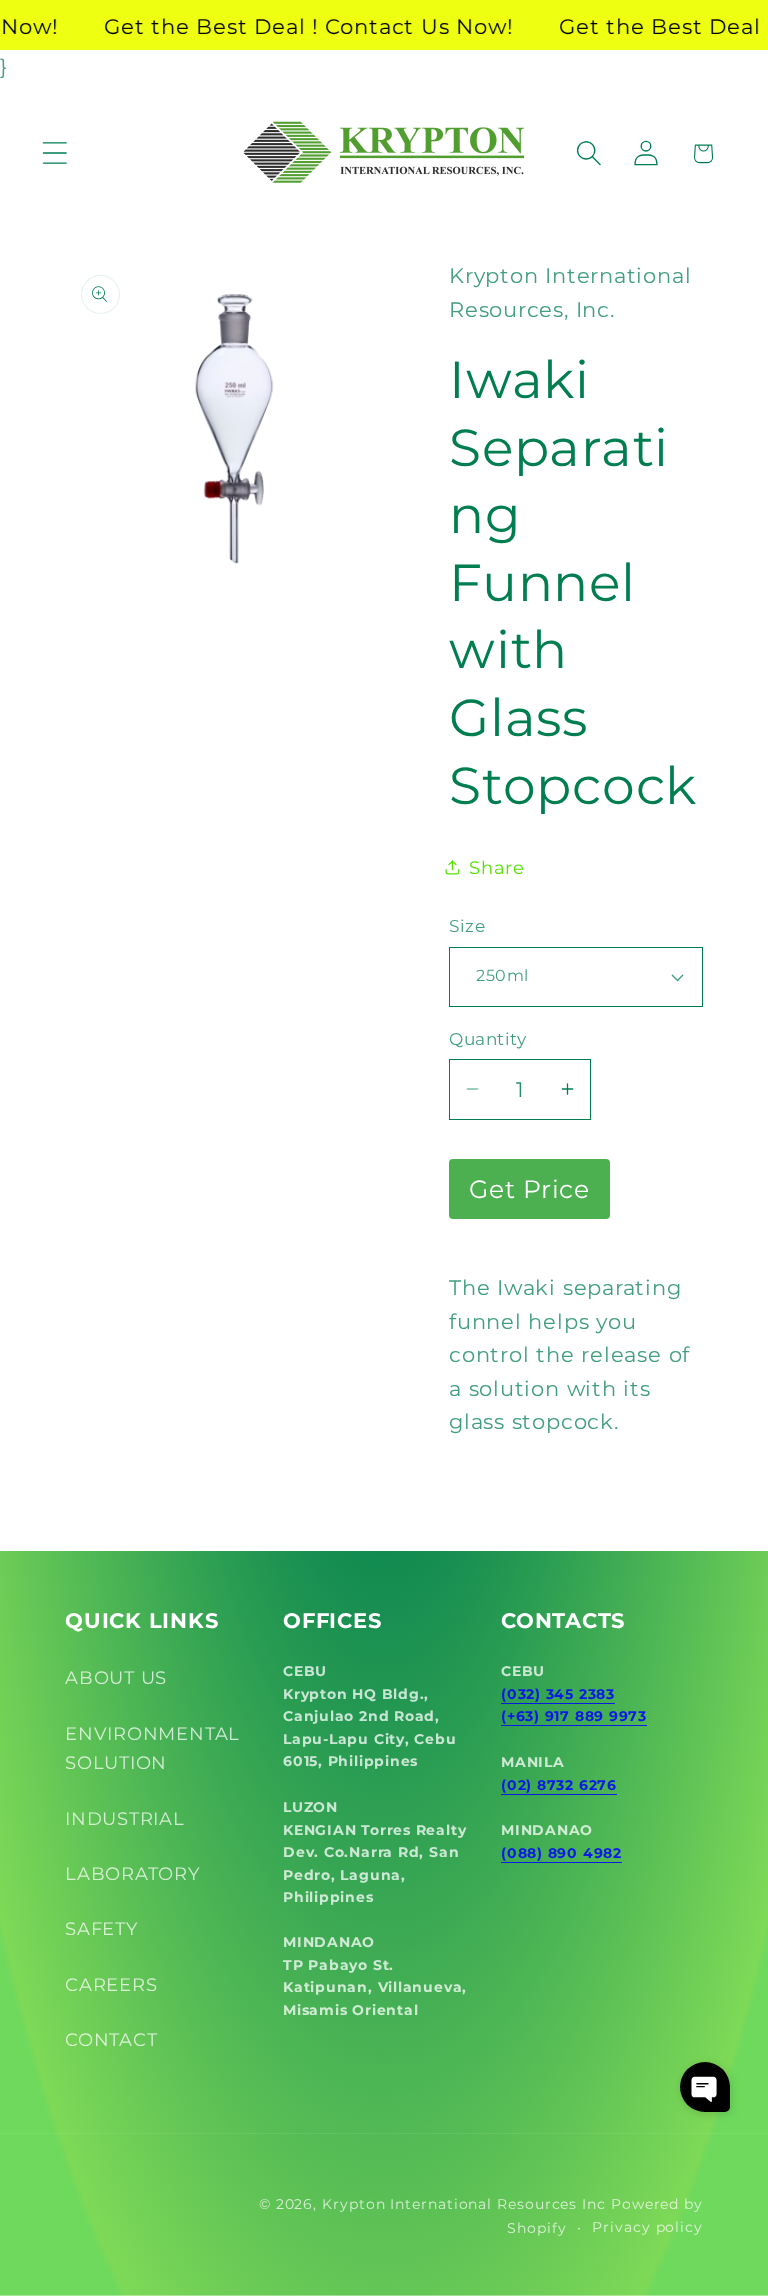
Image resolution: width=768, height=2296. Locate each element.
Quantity (487, 1039)
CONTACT (111, 2039)
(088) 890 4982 (561, 1853)
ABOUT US (116, 1677)
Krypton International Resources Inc (464, 2204)
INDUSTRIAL (125, 1818)
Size (467, 926)
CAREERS (111, 1984)
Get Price (529, 1189)
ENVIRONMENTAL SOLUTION (152, 1748)
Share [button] (497, 867)
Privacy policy (647, 2227)
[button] (54, 153)
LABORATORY (132, 1873)
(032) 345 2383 (558, 1694)
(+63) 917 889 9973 (574, 1716)
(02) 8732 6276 (559, 1785)
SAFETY (101, 1928)
